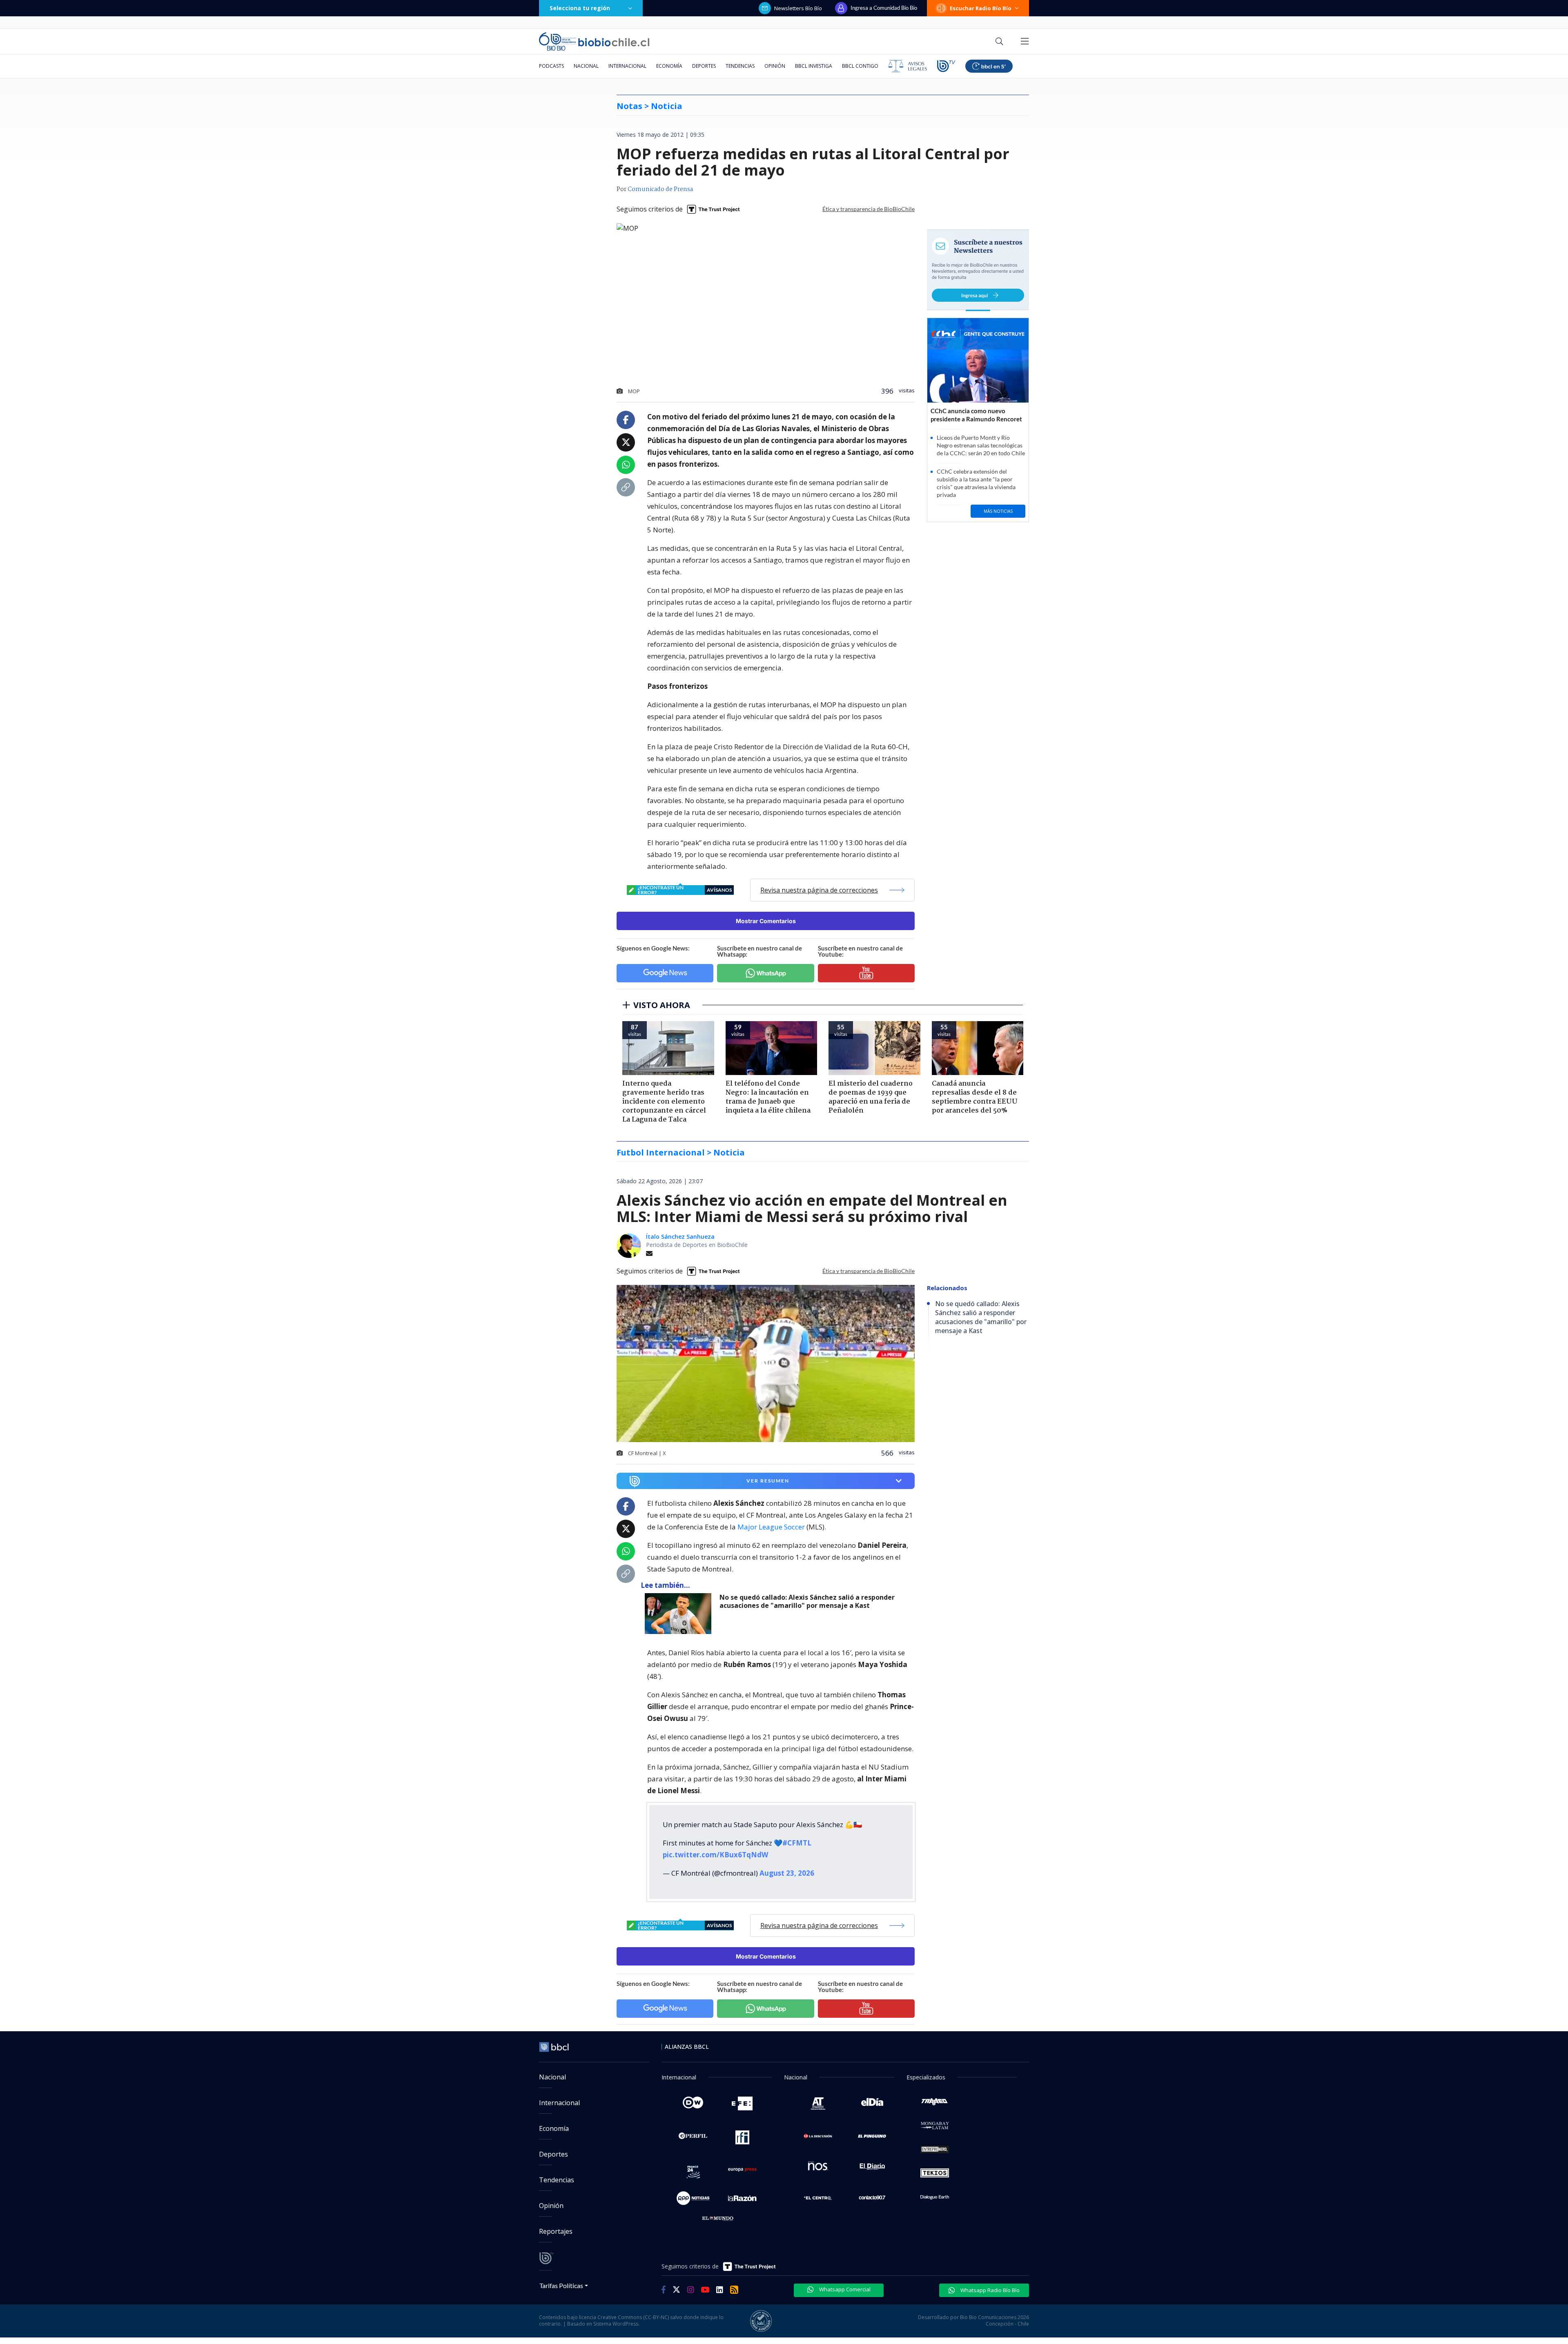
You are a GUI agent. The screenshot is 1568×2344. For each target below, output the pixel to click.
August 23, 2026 (787, 1873)
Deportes (704, 66)
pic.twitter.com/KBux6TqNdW (715, 1855)
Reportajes (556, 2231)
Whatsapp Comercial (844, 2289)
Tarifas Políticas (561, 2285)
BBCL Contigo (860, 66)
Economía (669, 66)
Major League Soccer (771, 1527)
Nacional (586, 66)
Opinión (775, 66)
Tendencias (740, 66)
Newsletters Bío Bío (798, 8)
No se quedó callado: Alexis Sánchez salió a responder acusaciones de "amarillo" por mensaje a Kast (807, 1602)
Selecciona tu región (580, 8)
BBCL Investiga (814, 66)
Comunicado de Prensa (660, 189)
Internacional (627, 66)
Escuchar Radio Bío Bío (981, 8)
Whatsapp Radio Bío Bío (989, 2290)
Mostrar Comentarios (766, 921)
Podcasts (551, 66)
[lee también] (680, 1614)
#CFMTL (797, 1843)
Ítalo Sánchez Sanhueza (680, 1237)
